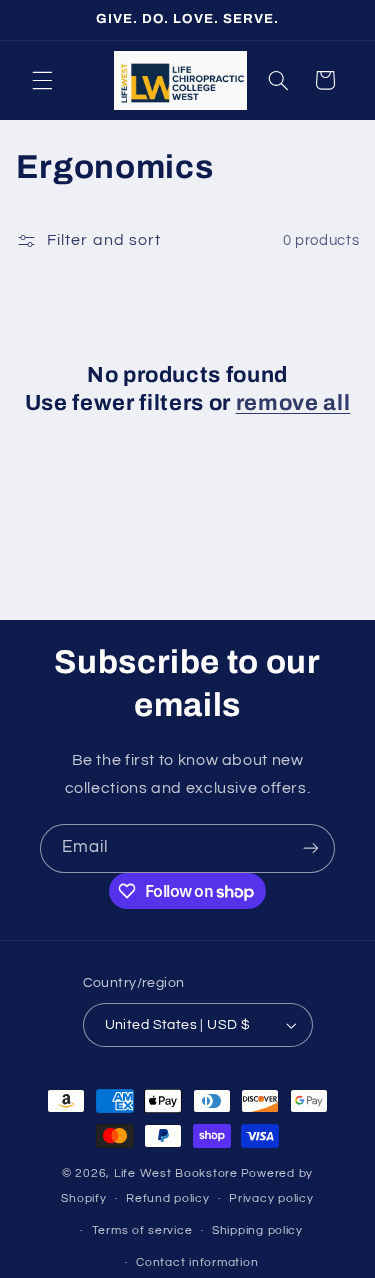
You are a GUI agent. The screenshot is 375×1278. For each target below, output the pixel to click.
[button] (42, 80)
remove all (293, 403)
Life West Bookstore (176, 1173)
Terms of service (142, 1230)
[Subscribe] (311, 848)
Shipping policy (257, 1230)
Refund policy (168, 1198)
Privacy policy (271, 1198)
